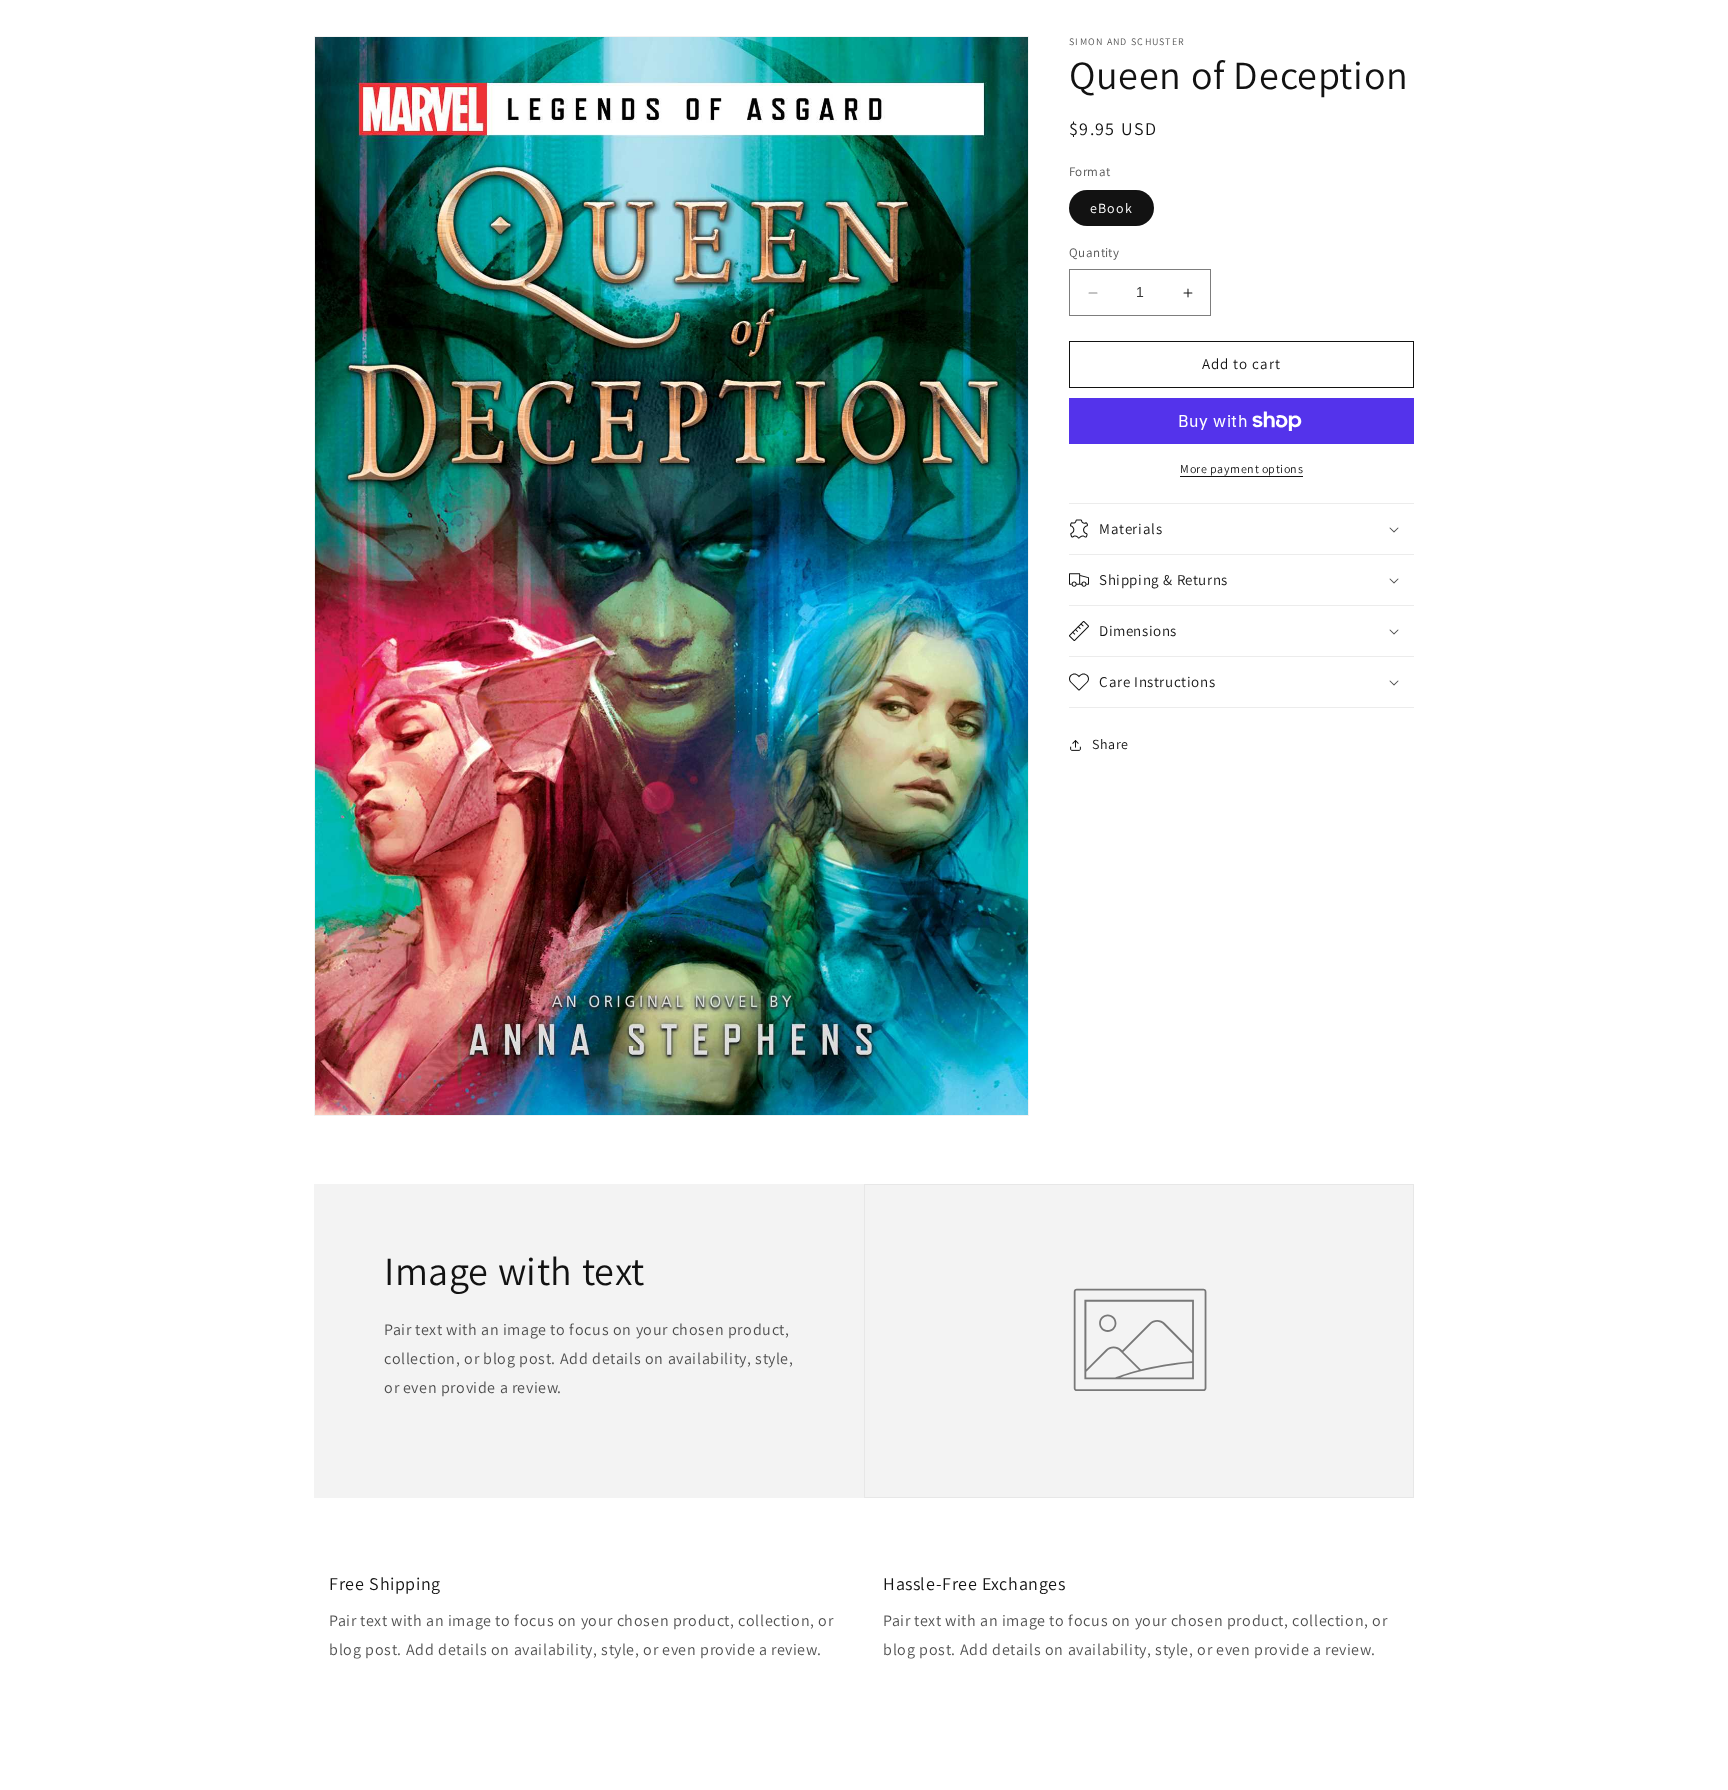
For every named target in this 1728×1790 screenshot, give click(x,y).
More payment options (1241, 468)
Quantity (1094, 253)
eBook (1111, 209)
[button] (1241, 529)
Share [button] (1110, 744)
